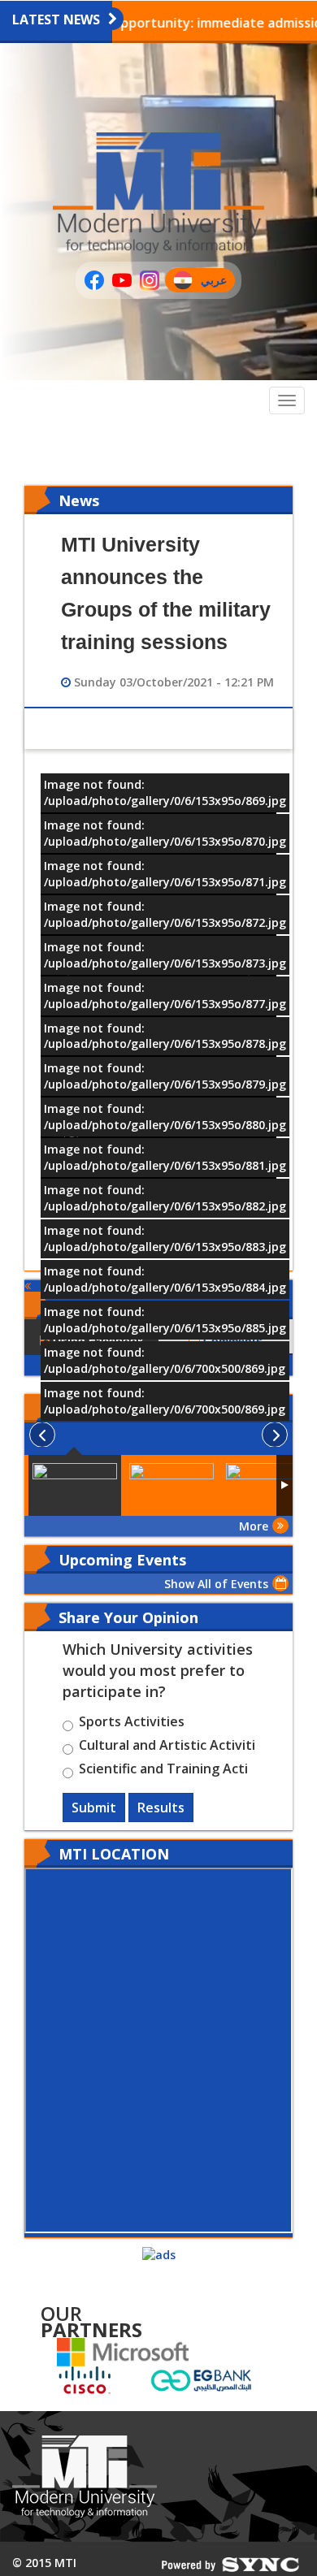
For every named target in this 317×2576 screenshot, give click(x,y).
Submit (94, 1808)
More (254, 1526)
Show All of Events (216, 1584)
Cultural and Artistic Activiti (167, 1747)
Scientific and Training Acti (163, 1771)
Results (161, 1808)
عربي (217, 282)
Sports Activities (132, 1724)
